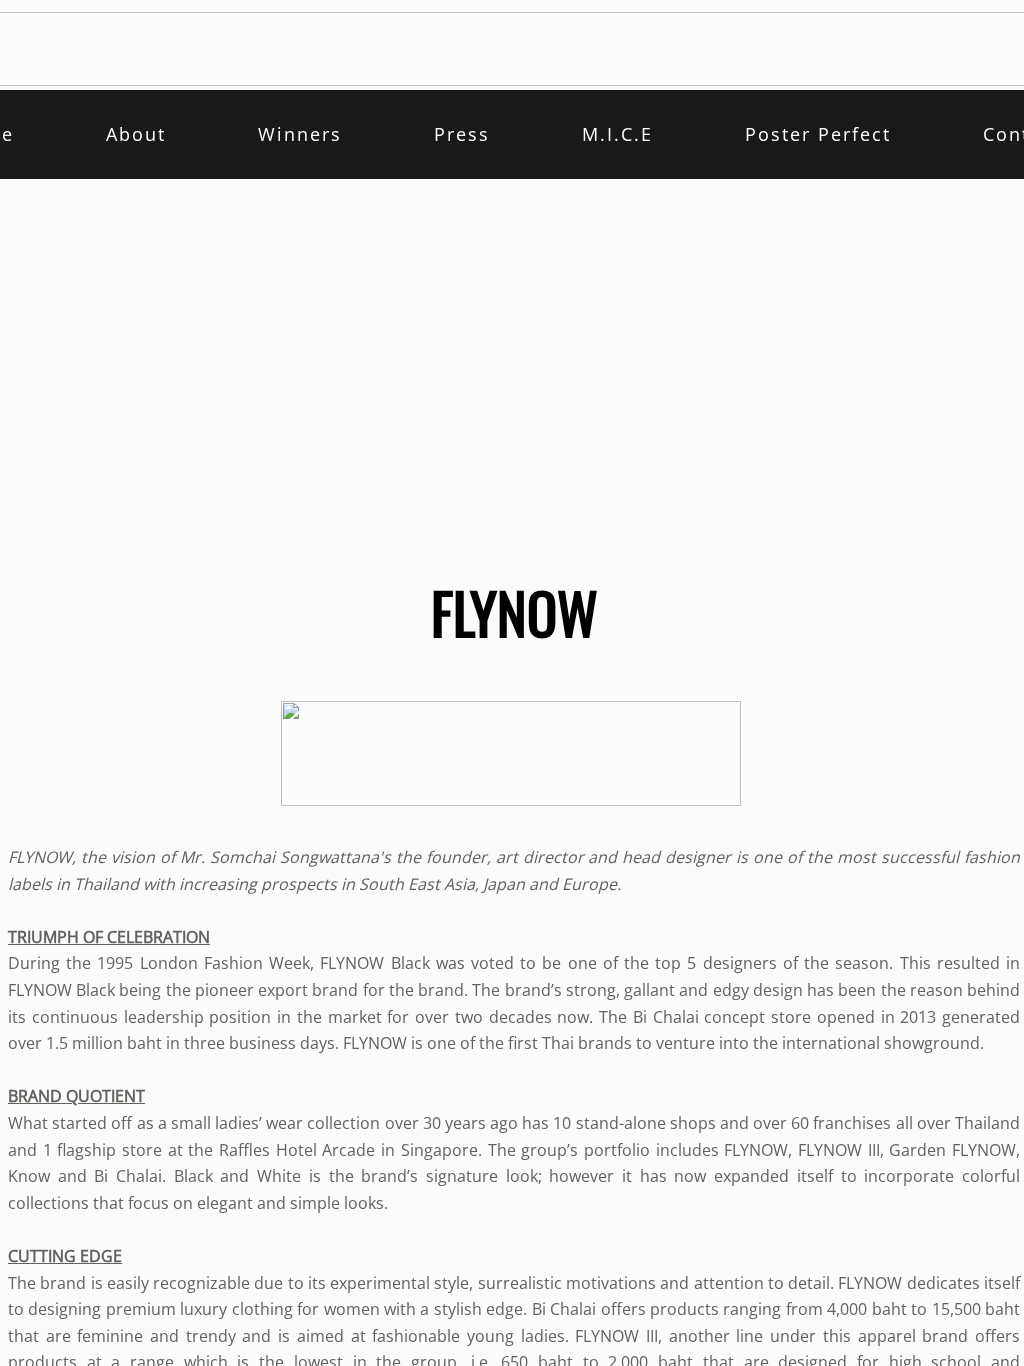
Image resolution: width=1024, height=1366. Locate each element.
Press (462, 134)
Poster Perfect (818, 134)
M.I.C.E (617, 134)
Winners (300, 134)
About (136, 134)
